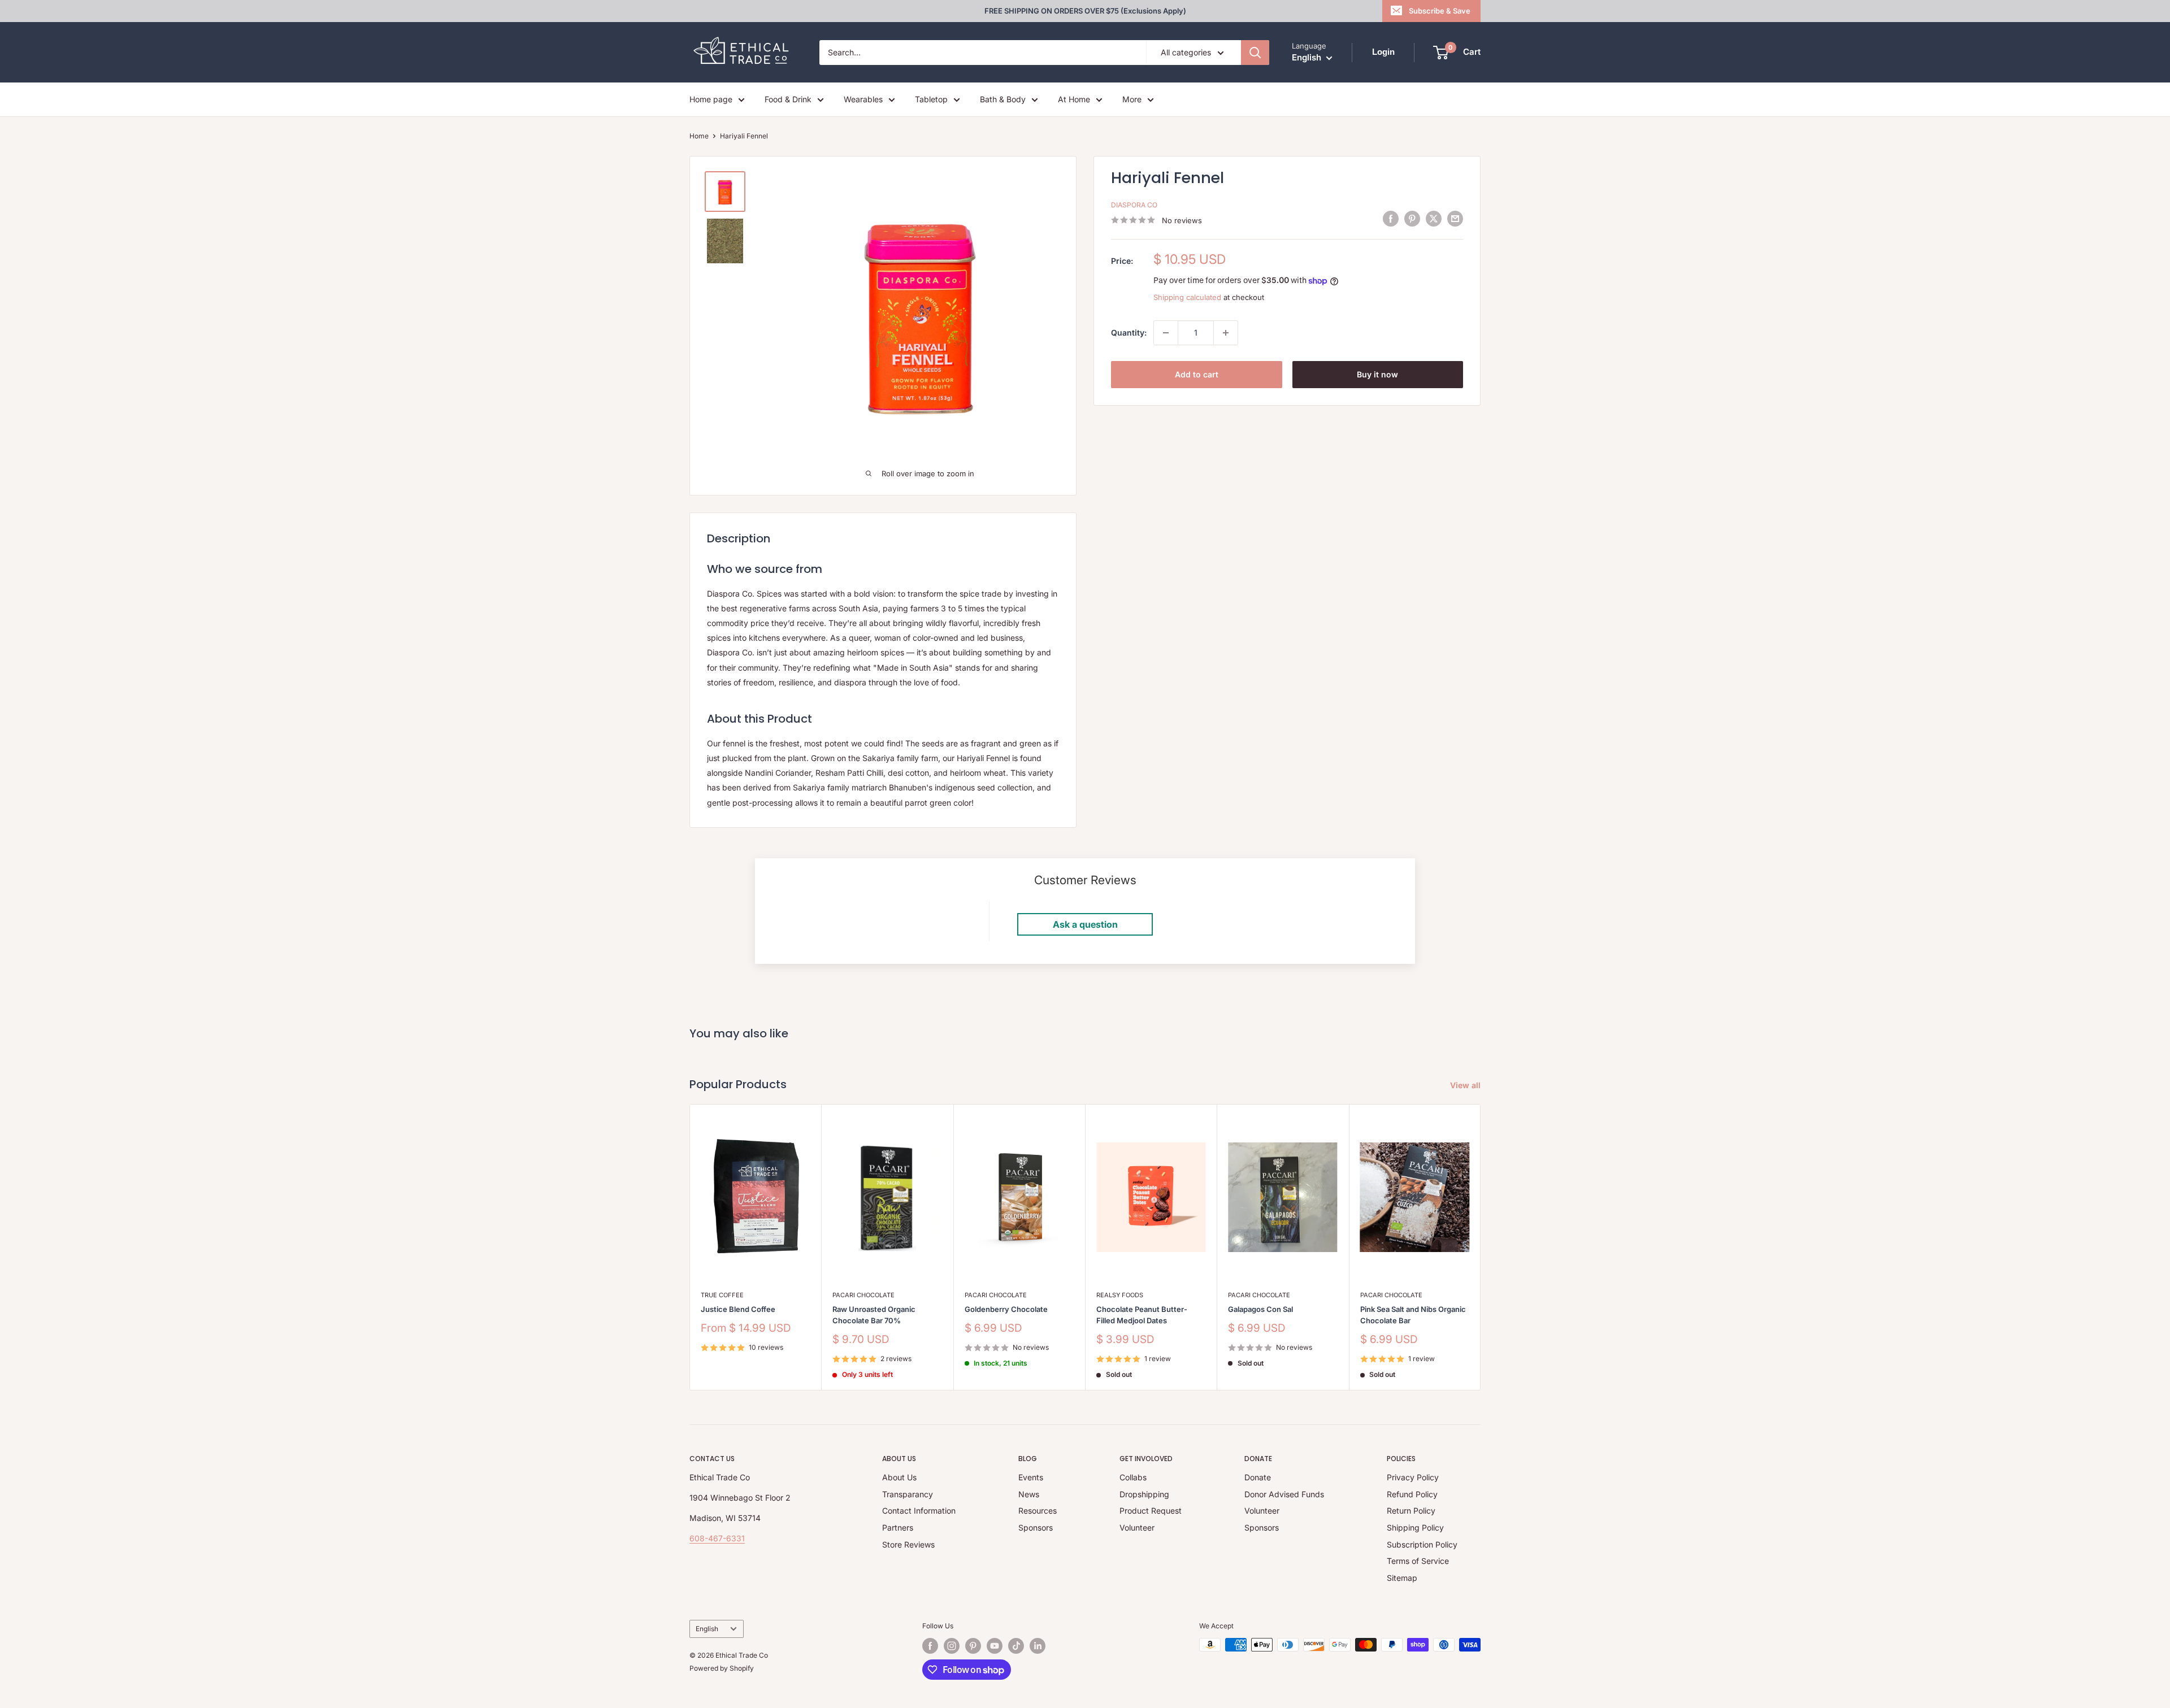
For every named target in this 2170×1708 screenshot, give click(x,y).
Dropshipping (1144, 1494)
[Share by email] (1455, 219)
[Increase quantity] (1226, 333)
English (707, 1629)
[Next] (1481, 1247)
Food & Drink (788, 99)
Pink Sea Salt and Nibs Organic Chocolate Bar (1413, 1315)
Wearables (863, 99)
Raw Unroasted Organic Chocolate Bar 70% (874, 1315)
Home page (711, 99)
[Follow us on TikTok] (1016, 1646)
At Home (1074, 99)
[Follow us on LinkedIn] (1038, 1646)
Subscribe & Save (1440, 11)
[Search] (1255, 53)
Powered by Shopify (722, 1668)
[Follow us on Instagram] (952, 1646)
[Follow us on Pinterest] (973, 1646)
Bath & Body (1003, 99)
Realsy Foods (1120, 1295)
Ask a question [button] (1085, 924)
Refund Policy (1412, 1494)
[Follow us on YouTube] (995, 1646)
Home (699, 136)
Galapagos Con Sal (1260, 1309)
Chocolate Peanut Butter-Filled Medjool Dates (1142, 1315)
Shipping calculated (1187, 297)
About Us (899, 1477)
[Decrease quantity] (1166, 333)
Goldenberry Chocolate (1006, 1309)
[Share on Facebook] (1391, 219)
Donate (1258, 1477)
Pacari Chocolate (863, 1295)
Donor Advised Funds (1284, 1494)
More (1132, 99)
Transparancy (908, 1494)
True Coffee (722, 1295)
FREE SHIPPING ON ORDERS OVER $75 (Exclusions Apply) (1085, 11)
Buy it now (1377, 374)
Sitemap (1402, 1578)
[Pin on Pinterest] (1412, 219)
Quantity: (1129, 333)
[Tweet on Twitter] (1434, 219)
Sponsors (1036, 1527)
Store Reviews (908, 1544)
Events (1031, 1477)
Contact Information (919, 1511)
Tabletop (931, 99)
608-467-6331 (717, 1538)
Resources (1038, 1511)
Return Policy (1411, 1511)
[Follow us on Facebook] (930, 1646)
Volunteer (1137, 1527)
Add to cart (1197, 374)
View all (1466, 1085)
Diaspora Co (1134, 205)
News (1029, 1494)
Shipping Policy (1415, 1527)
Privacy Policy (1413, 1477)
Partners (898, 1527)
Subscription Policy (1422, 1544)
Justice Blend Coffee (738, 1309)
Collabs (1133, 1477)
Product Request (1151, 1511)
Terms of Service (1418, 1561)
